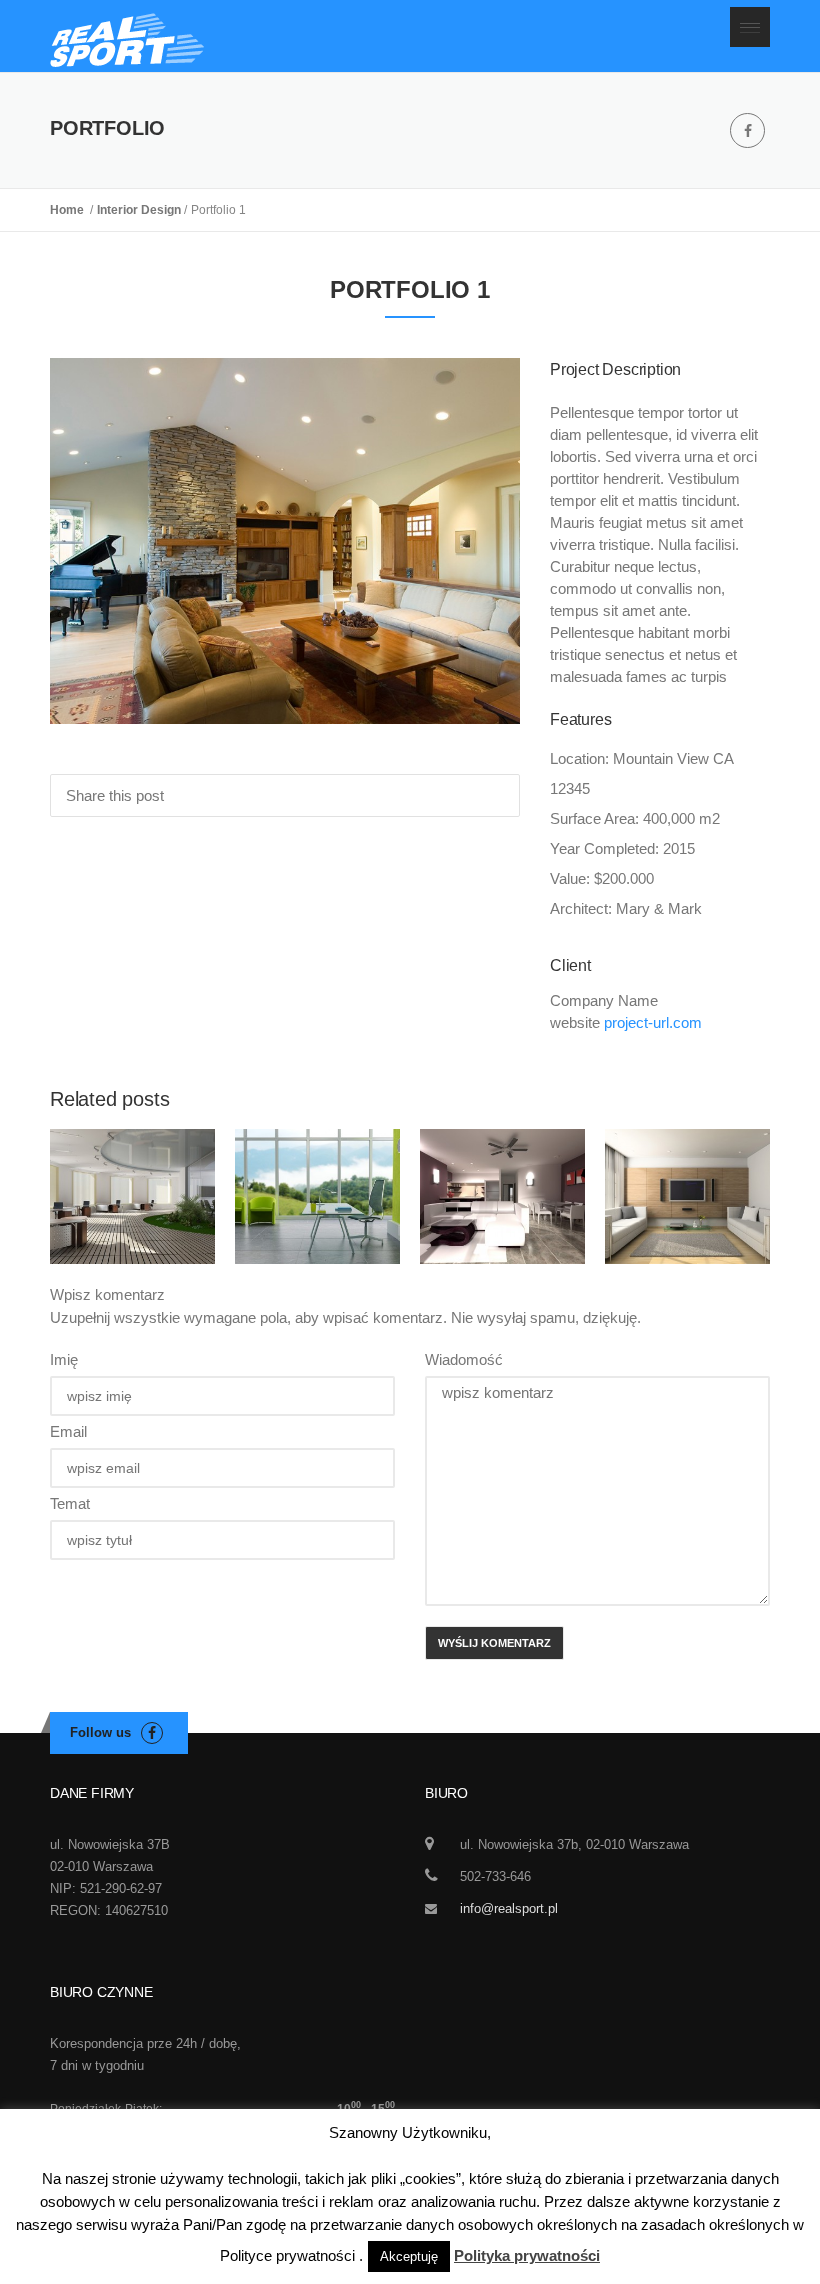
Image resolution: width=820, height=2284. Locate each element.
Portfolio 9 (688, 1157)
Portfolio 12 (318, 1157)
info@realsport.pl (509, 1908)
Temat (70, 1503)
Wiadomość (464, 1359)
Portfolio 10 (503, 1157)
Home (70, 210)
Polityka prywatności (527, 2255)
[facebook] (747, 130)
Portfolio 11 (132, 1157)
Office (132, 1200)
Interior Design (140, 210)
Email (68, 1431)
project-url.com (653, 1022)
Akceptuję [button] (409, 2256)
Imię (64, 1359)
